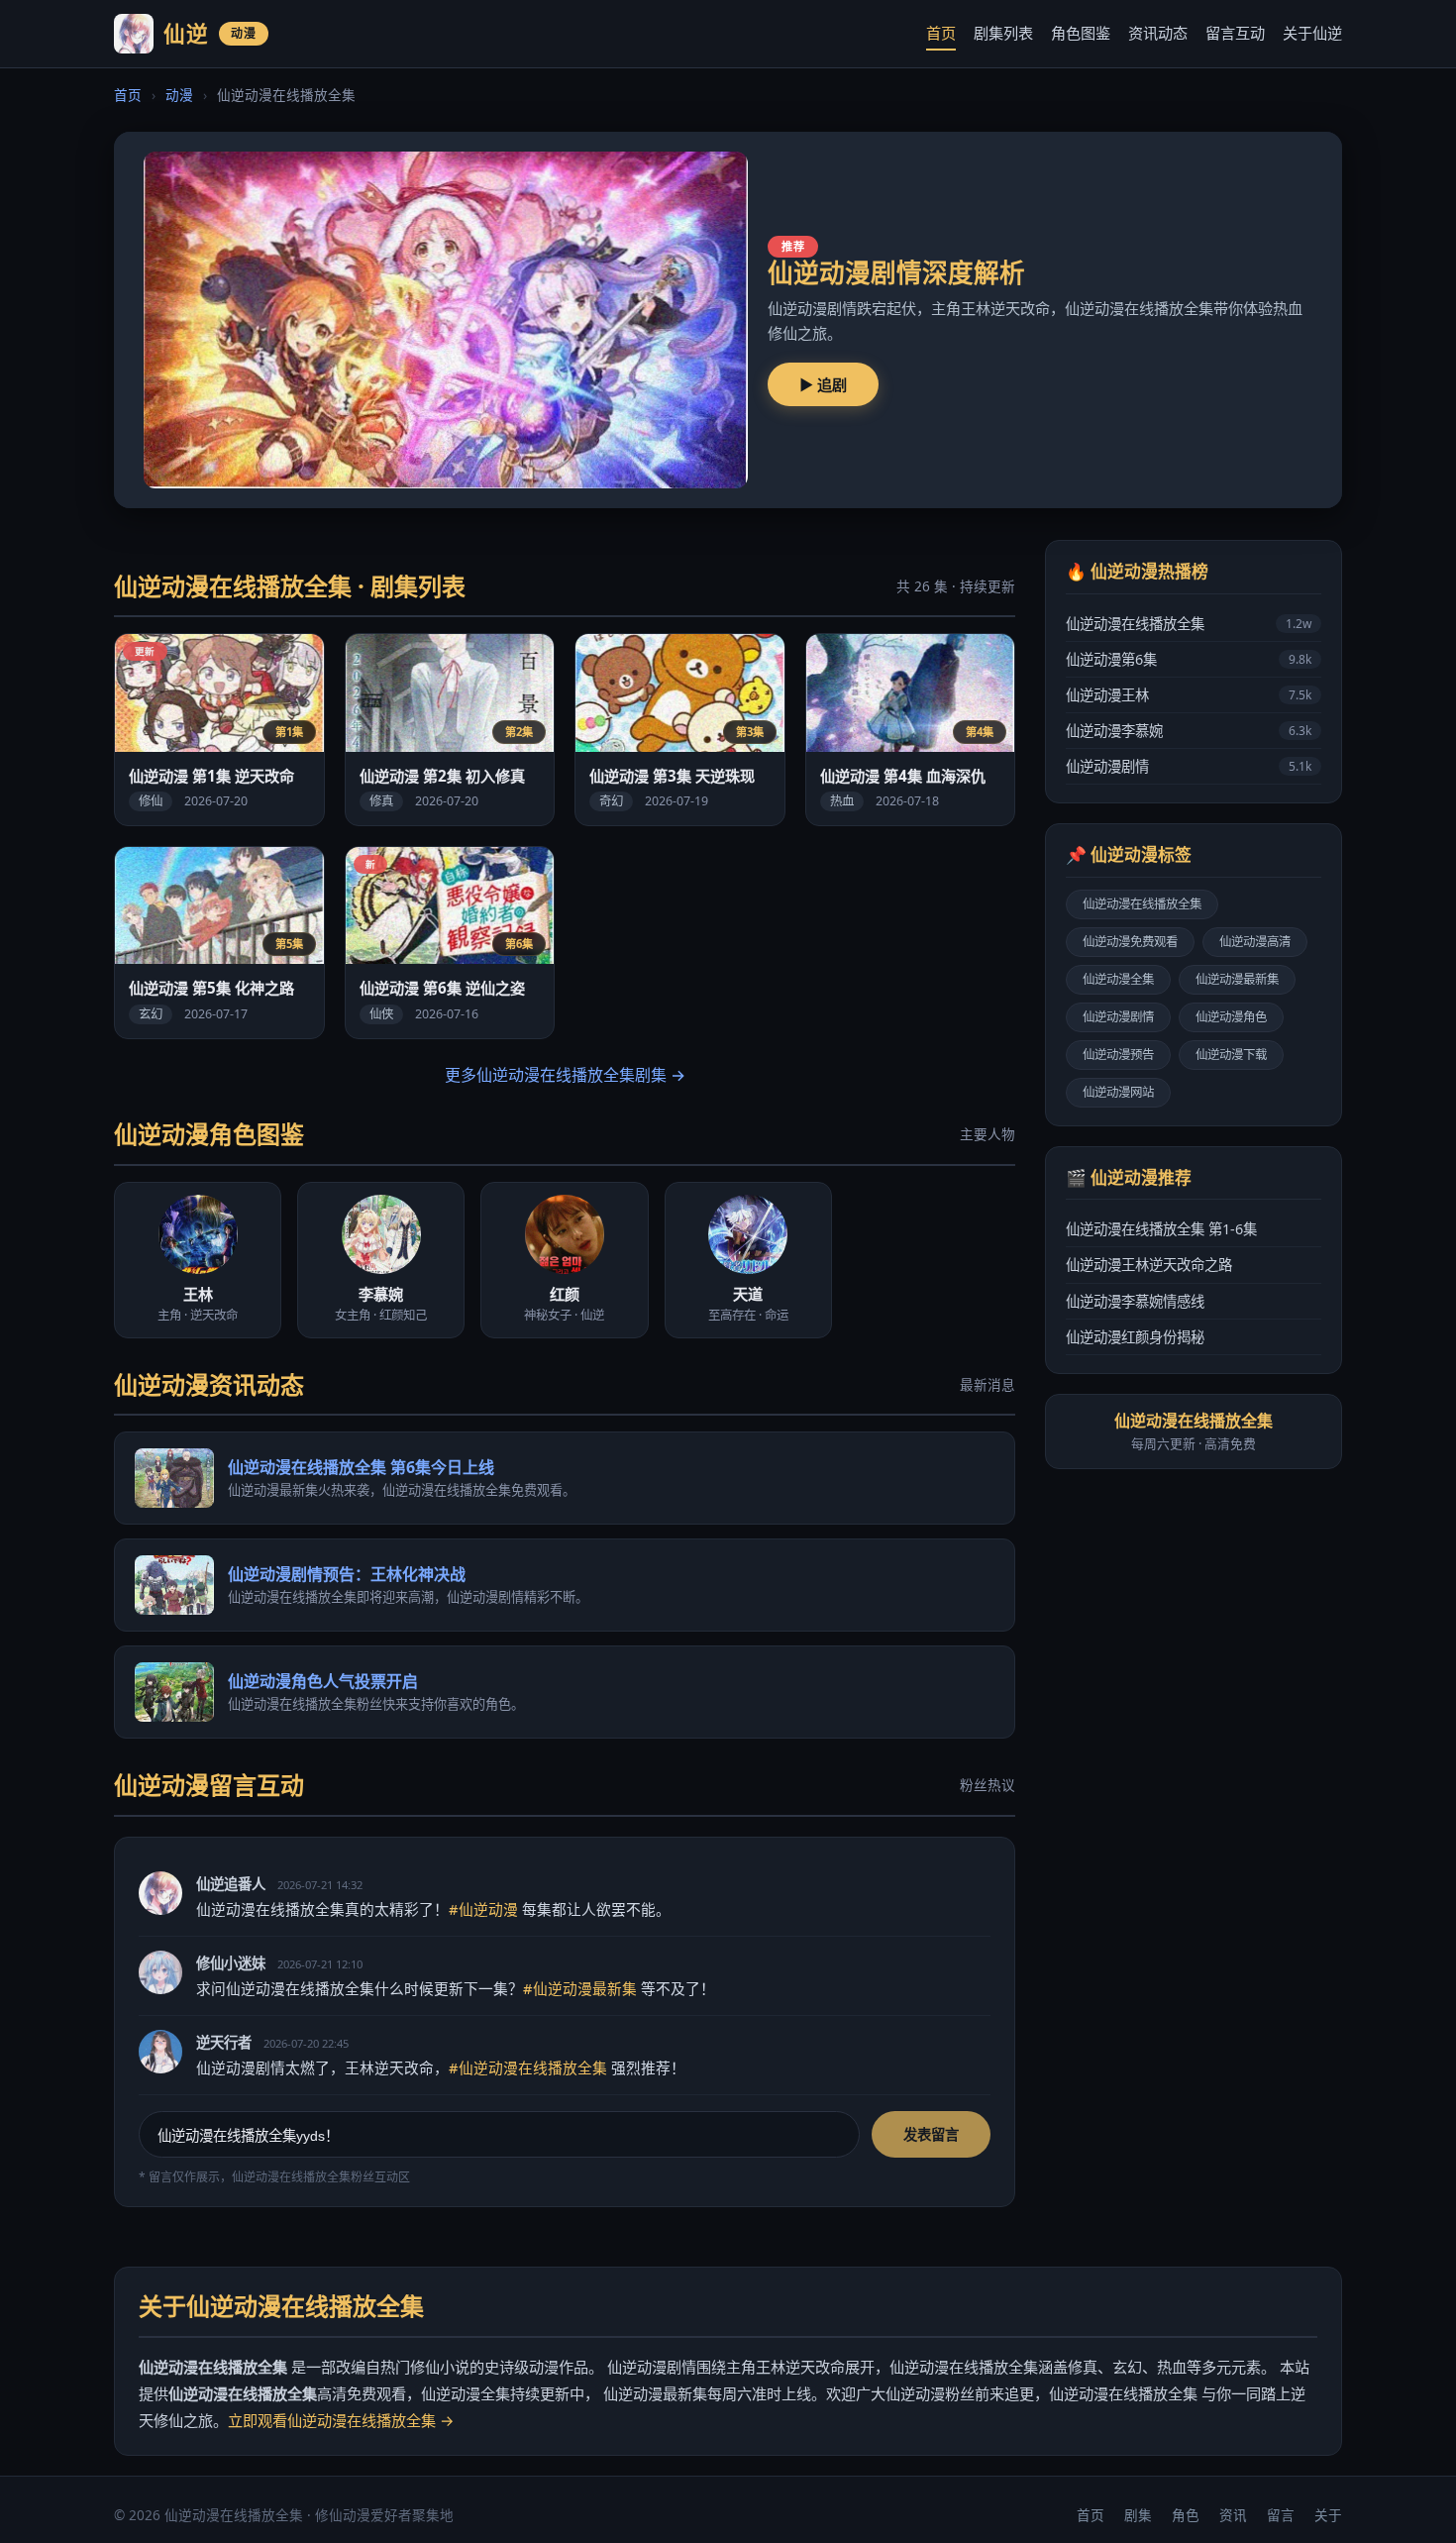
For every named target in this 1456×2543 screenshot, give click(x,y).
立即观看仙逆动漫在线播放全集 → (341, 2420)
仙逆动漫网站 (1118, 1092)
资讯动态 (1158, 33)
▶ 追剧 (823, 384)
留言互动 (1235, 33)
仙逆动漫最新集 (1237, 979)
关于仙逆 (1312, 33)
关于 (1328, 2515)
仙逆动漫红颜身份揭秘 (1135, 1337)
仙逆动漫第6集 (1189, 659)
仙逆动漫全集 (1118, 979)
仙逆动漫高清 (1255, 942)
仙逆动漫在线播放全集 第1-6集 (1161, 1229)
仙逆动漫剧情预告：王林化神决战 (347, 1574)
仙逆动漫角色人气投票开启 (323, 1681)
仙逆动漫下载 (1231, 1055)
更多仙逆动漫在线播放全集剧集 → (565, 1075)
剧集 (1138, 2515)
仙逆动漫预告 (1118, 1055)
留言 (1281, 2515)
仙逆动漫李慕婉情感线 (1135, 1301)
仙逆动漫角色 (1231, 1017)
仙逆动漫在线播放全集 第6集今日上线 (361, 1467)
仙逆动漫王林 (1189, 695)
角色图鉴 (1081, 33)
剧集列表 (1003, 33)
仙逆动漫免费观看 (1130, 942)
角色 (1186, 2515)
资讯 (1233, 2515)
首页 (941, 33)
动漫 (179, 95)
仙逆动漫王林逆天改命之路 (1149, 1265)
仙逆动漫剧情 (1189, 766)
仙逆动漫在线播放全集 (1189, 624)
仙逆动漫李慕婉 (1189, 731)
